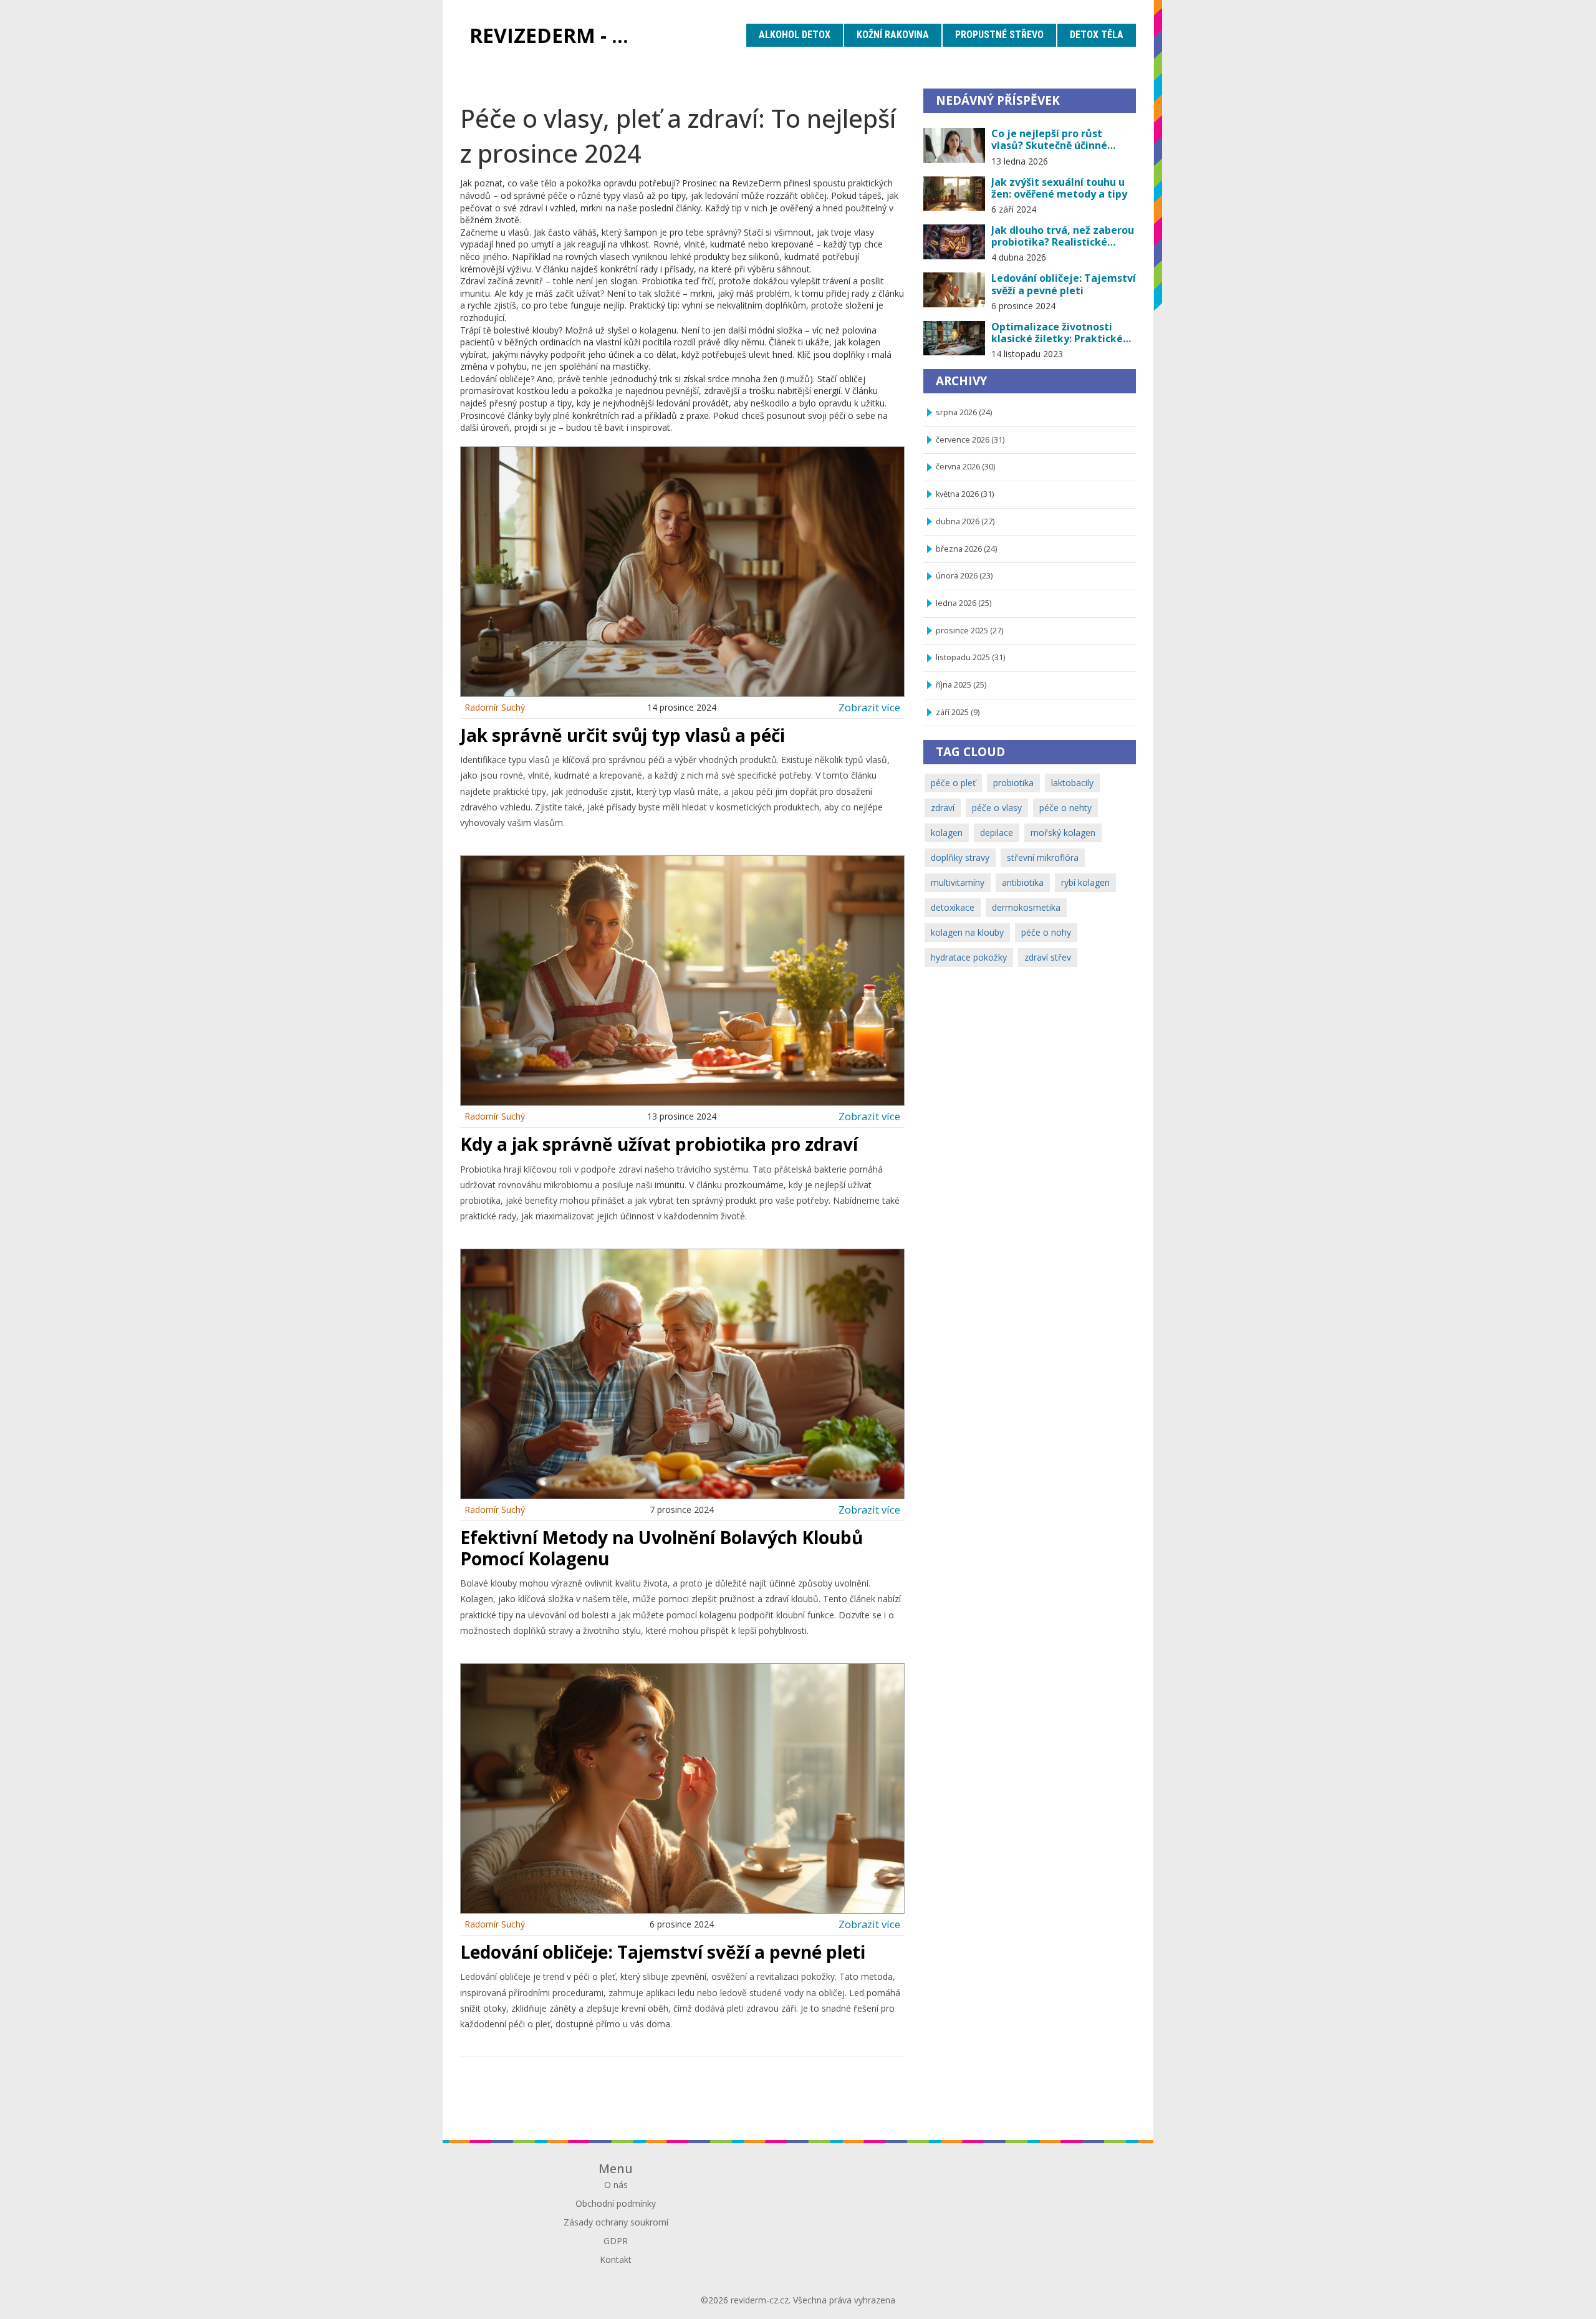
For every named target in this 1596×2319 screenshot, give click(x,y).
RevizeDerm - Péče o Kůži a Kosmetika (558, 35)
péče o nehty (1065, 808)
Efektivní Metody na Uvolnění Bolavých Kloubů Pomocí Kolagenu (661, 1548)
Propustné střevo (999, 35)
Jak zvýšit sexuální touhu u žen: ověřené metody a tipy (1059, 188)
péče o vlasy (997, 808)
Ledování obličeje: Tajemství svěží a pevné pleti (663, 1952)
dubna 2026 (965, 521)
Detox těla (1097, 35)
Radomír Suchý (495, 707)
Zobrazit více (869, 707)
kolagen (947, 833)
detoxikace (953, 907)
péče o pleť (953, 783)
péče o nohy (1046, 932)
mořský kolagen (1063, 833)
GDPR (616, 2241)
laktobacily (1072, 783)
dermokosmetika (1026, 907)
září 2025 (958, 712)
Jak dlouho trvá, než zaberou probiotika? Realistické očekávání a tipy (1063, 236)
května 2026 (965, 494)
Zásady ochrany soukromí (616, 2222)
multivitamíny (958, 882)
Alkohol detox (795, 35)
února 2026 (964, 576)
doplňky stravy (960, 857)
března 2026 (966, 549)
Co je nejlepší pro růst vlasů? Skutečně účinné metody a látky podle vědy (1058, 140)
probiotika (1013, 783)
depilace (997, 833)
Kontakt (616, 2259)
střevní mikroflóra (1043, 857)
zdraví (943, 808)
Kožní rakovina (893, 35)
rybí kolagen (1085, 882)
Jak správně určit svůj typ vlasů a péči (623, 735)
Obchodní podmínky (616, 2203)
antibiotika (1023, 882)
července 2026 (970, 440)
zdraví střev (1048, 957)
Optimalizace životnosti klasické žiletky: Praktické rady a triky (1057, 333)
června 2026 (965, 467)
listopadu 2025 (970, 657)
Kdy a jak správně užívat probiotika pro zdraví (659, 1144)
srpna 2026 (964, 412)
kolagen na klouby (967, 932)
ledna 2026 (964, 603)
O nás (616, 2185)
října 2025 (961, 685)
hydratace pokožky (969, 957)
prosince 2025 (969, 631)
